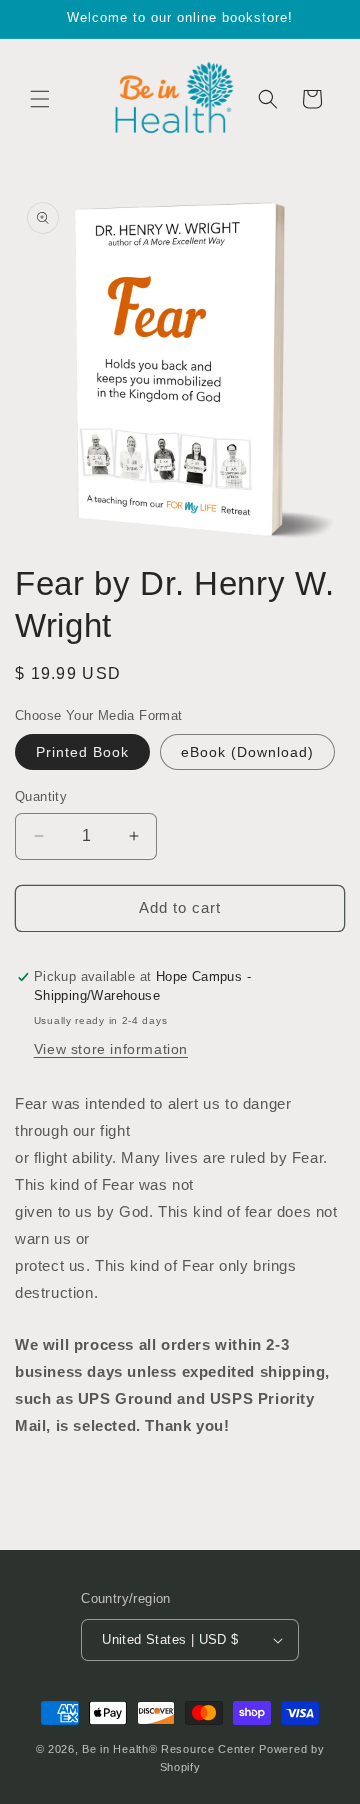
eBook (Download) (247, 752)
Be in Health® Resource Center (168, 1749)
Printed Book (82, 752)
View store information (111, 1049)
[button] (40, 99)
